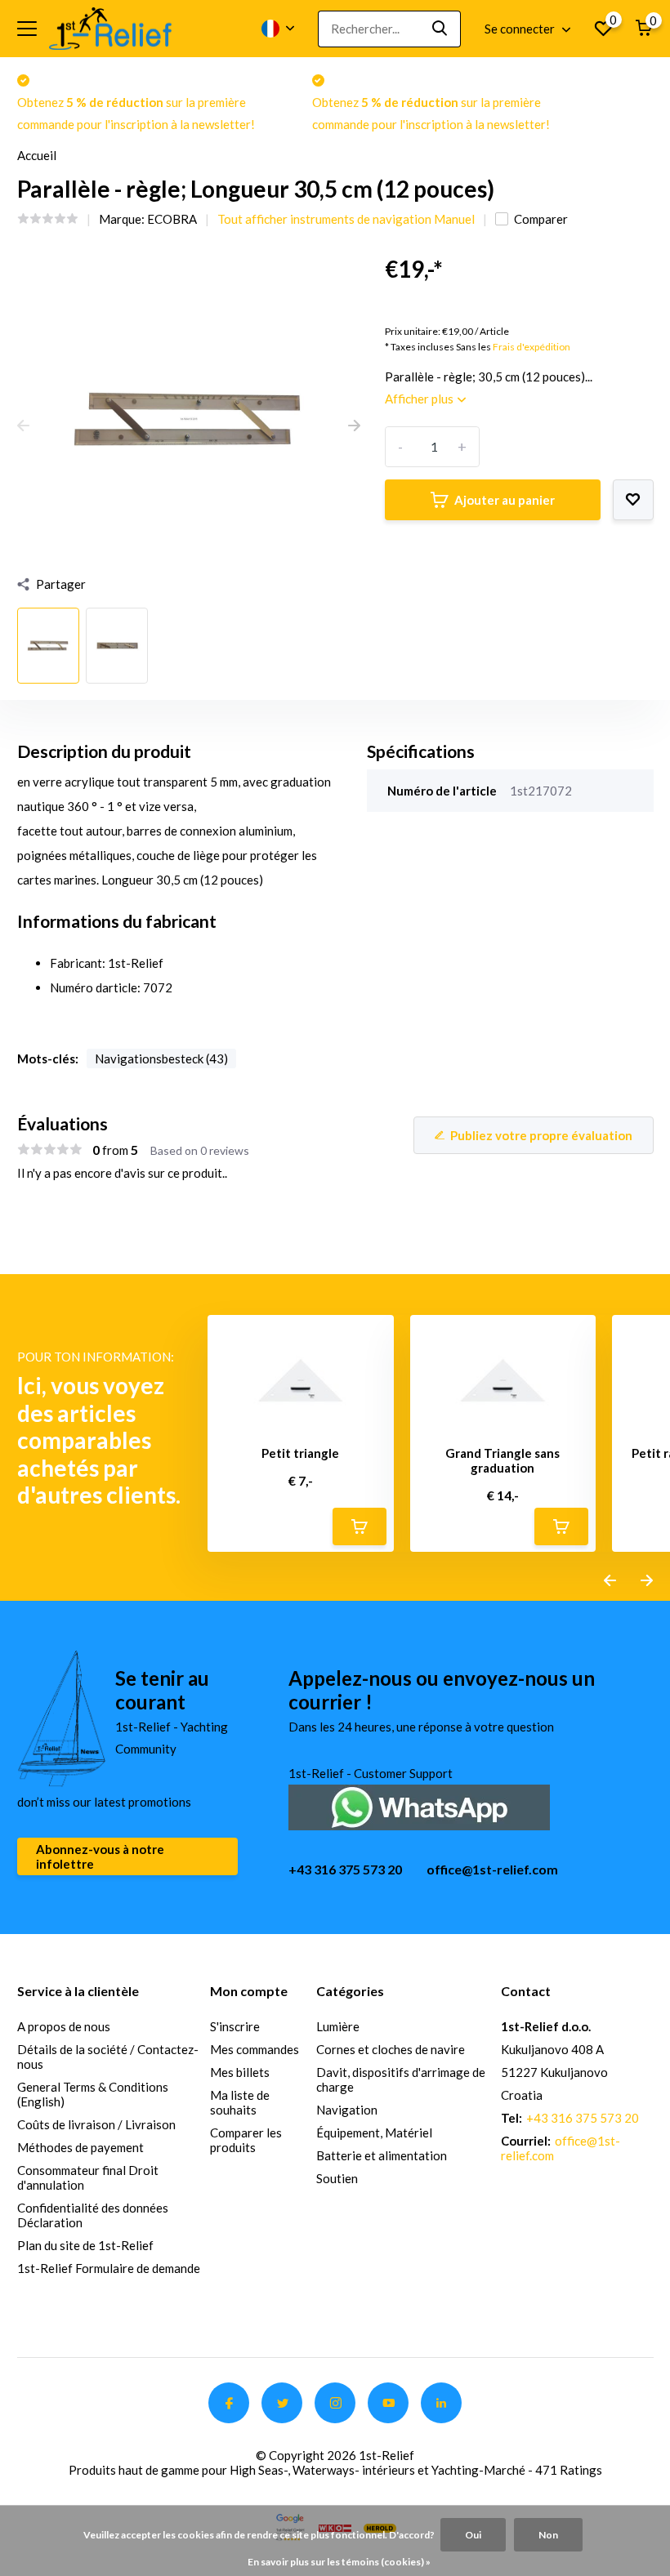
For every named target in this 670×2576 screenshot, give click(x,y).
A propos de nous (64, 2026)
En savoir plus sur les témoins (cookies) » (339, 2562)
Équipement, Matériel (374, 2133)
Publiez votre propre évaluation (541, 1135)
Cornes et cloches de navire (391, 2049)
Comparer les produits (246, 2140)
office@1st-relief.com (492, 1869)
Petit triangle (300, 1453)
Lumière (338, 2026)
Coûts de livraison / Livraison (96, 2124)
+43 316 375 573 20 (345, 1869)
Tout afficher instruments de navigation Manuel (346, 219)
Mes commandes (255, 2049)
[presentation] (23, 426)
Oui (473, 2535)
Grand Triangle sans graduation (502, 1460)
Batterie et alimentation (382, 2155)
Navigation (347, 2110)
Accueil (37, 155)
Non (548, 2535)
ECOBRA (172, 219)
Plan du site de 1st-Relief (85, 2245)
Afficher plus (420, 399)
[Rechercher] (440, 29)
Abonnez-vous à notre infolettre (100, 1856)
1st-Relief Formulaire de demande (109, 2268)
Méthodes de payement (80, 2147)
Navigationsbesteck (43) (161, 1058)
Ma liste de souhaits (240, 2102)
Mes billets (240, 2072)
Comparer (541, 219)
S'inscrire (235, 2026)
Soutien (337, 2178)
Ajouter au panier (505, 500)
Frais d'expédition (532, 347)
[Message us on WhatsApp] (419, 1805)
